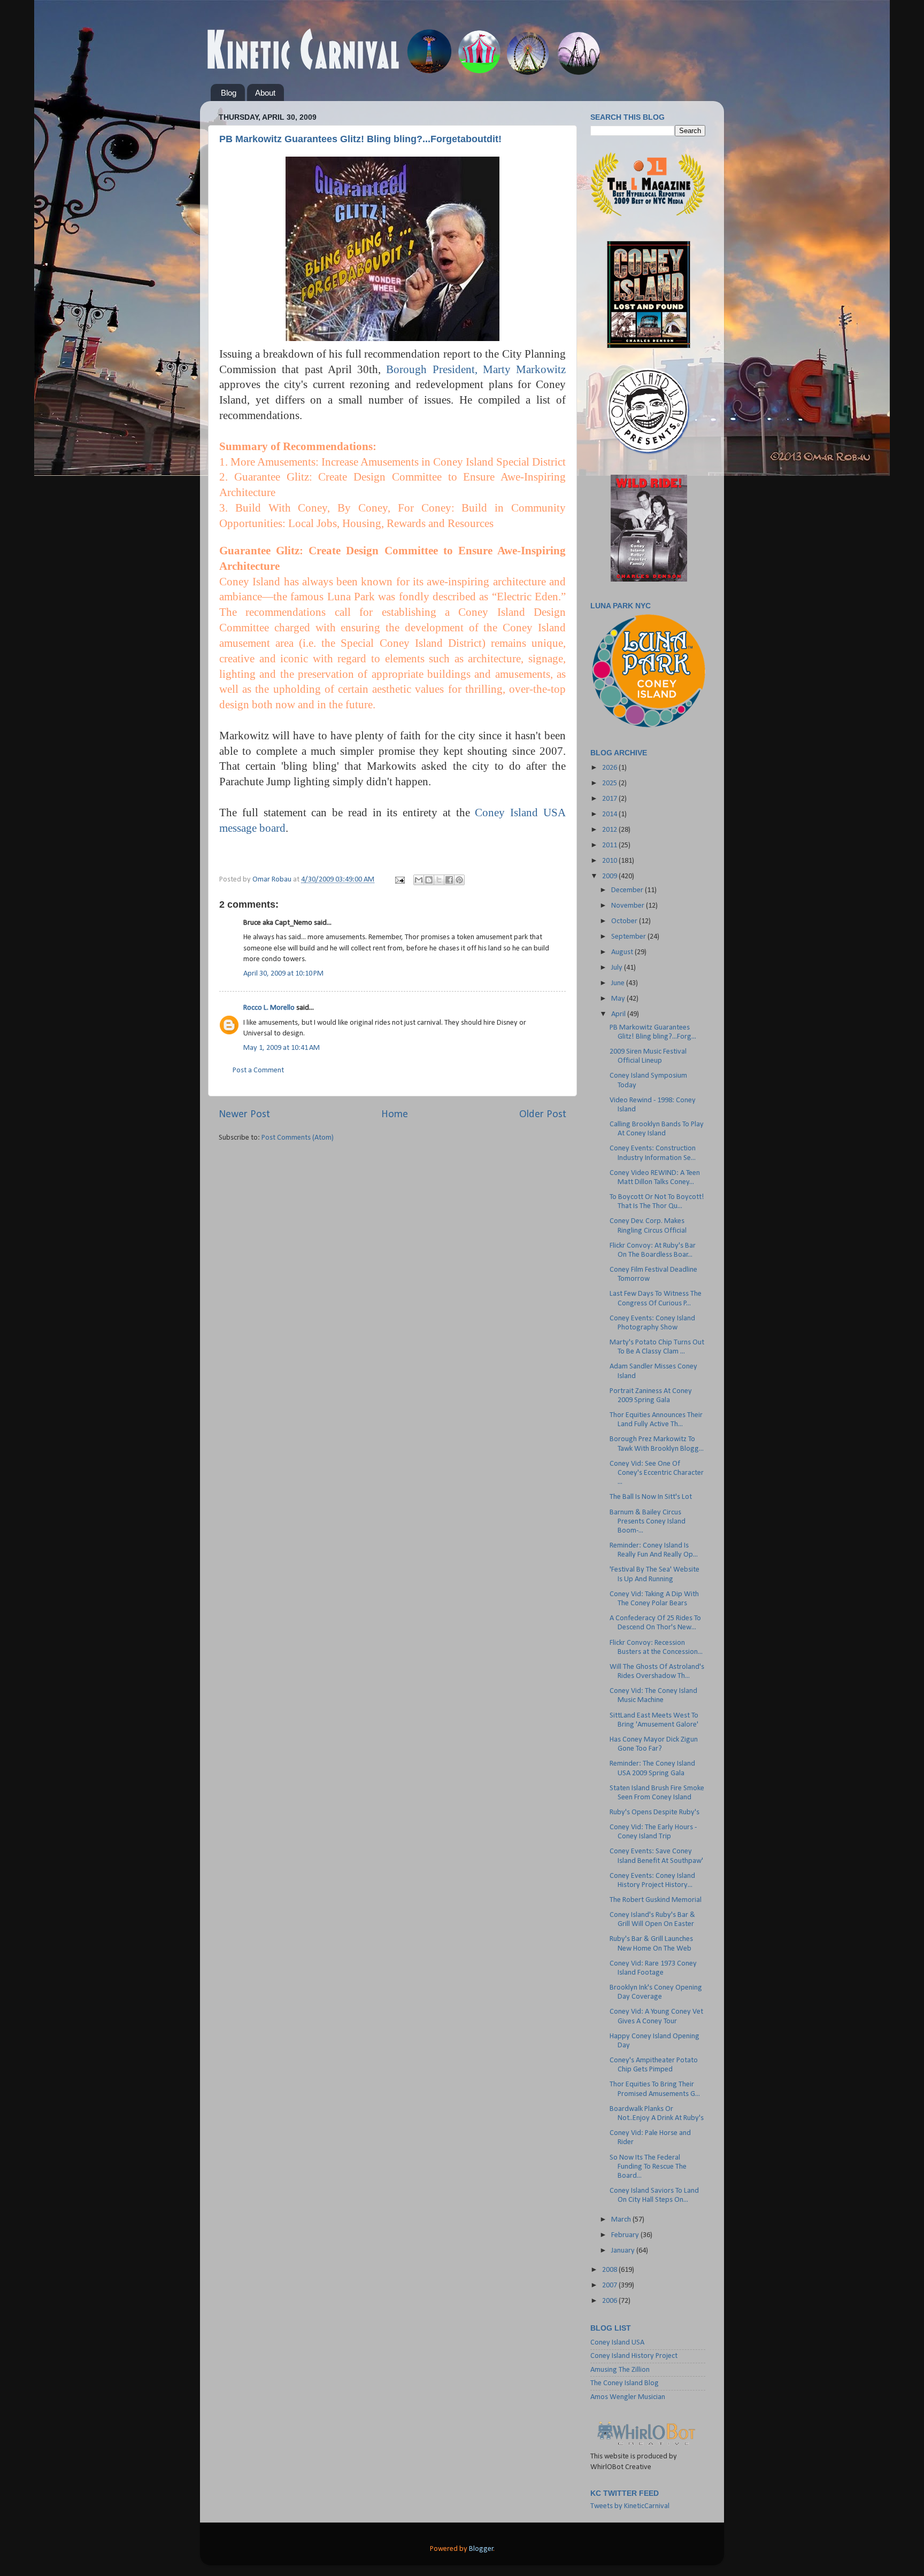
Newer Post (244, 1115)
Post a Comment (258, 1070)
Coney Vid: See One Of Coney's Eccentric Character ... (657, 1473)
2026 (610, 768)
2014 (610, 814)
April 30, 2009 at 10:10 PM (283, 974)
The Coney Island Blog (625, 2383)
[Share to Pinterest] (459, 880)
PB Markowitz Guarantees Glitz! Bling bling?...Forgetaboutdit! (360, 139)
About (265, 93)
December (628, 890)
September (629, 937)
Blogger (481, 2549)
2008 (610, 2270)
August (623, 952)
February (626, 2235)
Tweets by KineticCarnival (630, 2506)
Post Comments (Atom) (298, 1138)
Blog (229, 93)
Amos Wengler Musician (628, 2397)
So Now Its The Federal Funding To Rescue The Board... (648, 2167)
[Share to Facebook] (449, 880)
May (619, 999)
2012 (610, 830)
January (624, 2251)
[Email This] (419, 880)
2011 (610, 845)
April (619, 1014)
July (618, 968)
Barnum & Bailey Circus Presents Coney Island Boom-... (648, 1522)
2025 (610, 783)
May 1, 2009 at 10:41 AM (282, 1048)
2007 (610, 2285)
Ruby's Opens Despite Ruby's (654, 1812)
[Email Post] (399, 880)
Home (395, 1115)
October (625, 921)
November (629, 906)
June (619, 983)
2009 (610, 876)
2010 (610, 861)
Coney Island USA (617, 2343)
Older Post (543, 1115)
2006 (610, 2301)
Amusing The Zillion (620, 2370)
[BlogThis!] (429, 880)
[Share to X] (439, 880)
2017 (610, 799)
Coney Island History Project (634, 2356)
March (622, 2220)
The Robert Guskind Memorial (656, 1900)
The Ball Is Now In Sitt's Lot (651, 1497)
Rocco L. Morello (269, 1008)
